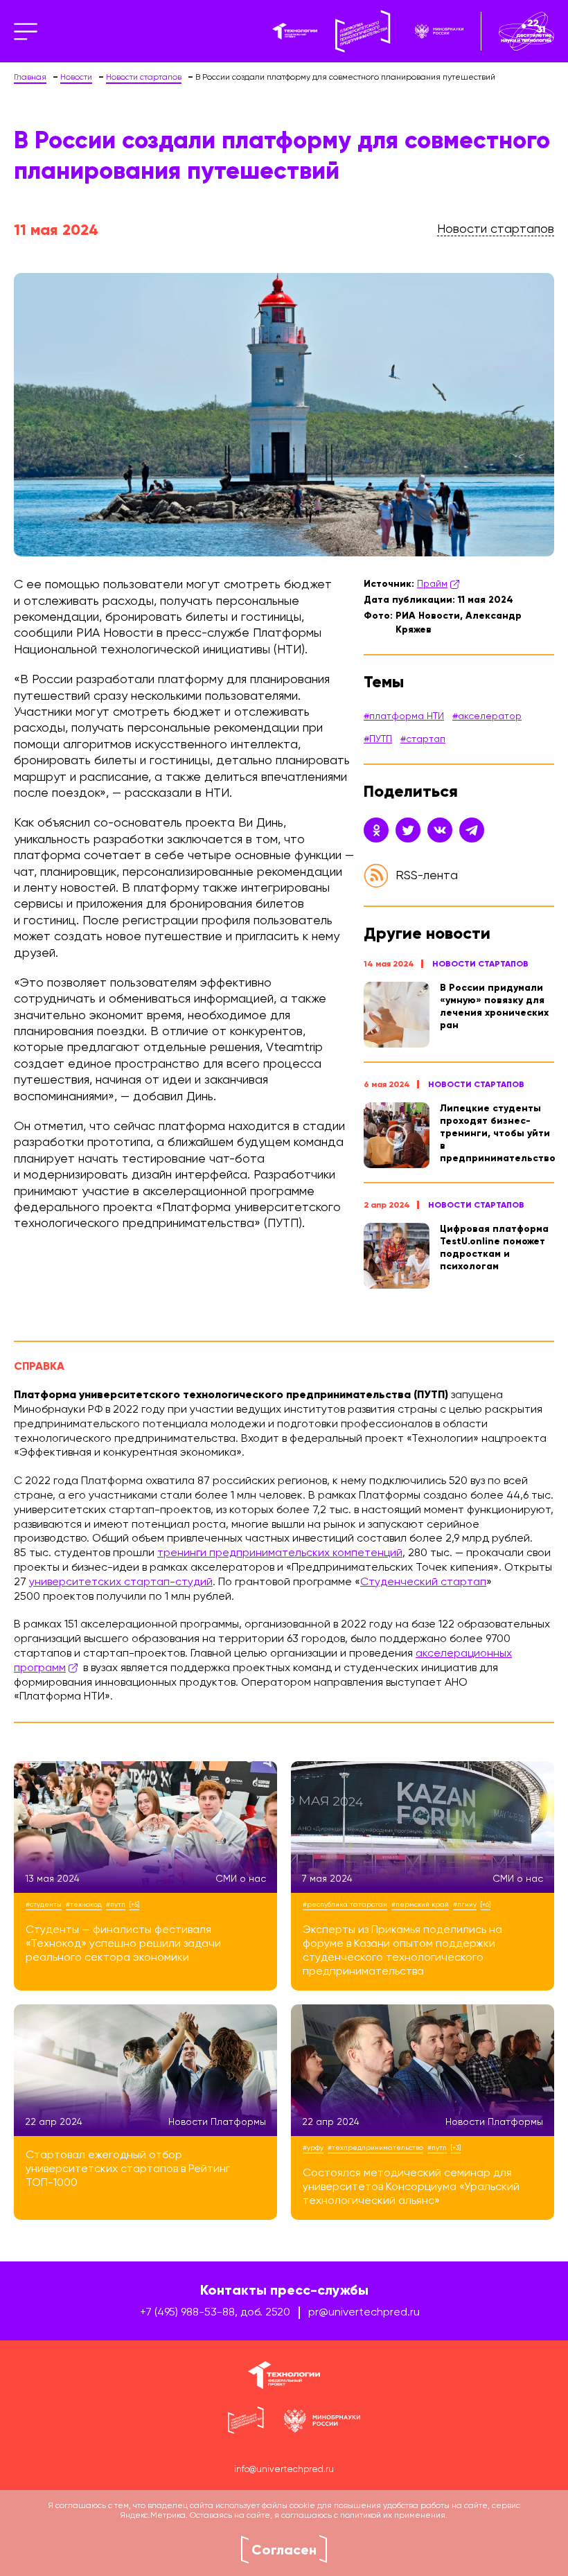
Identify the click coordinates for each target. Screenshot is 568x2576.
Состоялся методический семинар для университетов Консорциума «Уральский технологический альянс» (411, 2187)
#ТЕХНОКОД (84, 1905)
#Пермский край (420, 1905)
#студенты (44, 1905)
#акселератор (487, 716)
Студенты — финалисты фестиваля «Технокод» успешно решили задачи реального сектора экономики (123, 1944)
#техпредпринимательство (375, 2148)
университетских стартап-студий (121, 1582)
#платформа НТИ (404, 716)
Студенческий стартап (423, 1582)
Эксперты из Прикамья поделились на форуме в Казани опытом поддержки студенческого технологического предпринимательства (402, 1951)
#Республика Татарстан (345, 1905)
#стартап (423, 739)
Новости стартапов (480, 964)
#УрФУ (313, 2148)
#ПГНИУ (465, 1905)
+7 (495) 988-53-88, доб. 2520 (215, 2313)
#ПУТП (378, 739)
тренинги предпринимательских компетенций (280, 1553)
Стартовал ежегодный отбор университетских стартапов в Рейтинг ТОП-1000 (128, 2169)
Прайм (432, 584)
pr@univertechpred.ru (364, 2313)
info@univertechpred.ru (284, 2470)
